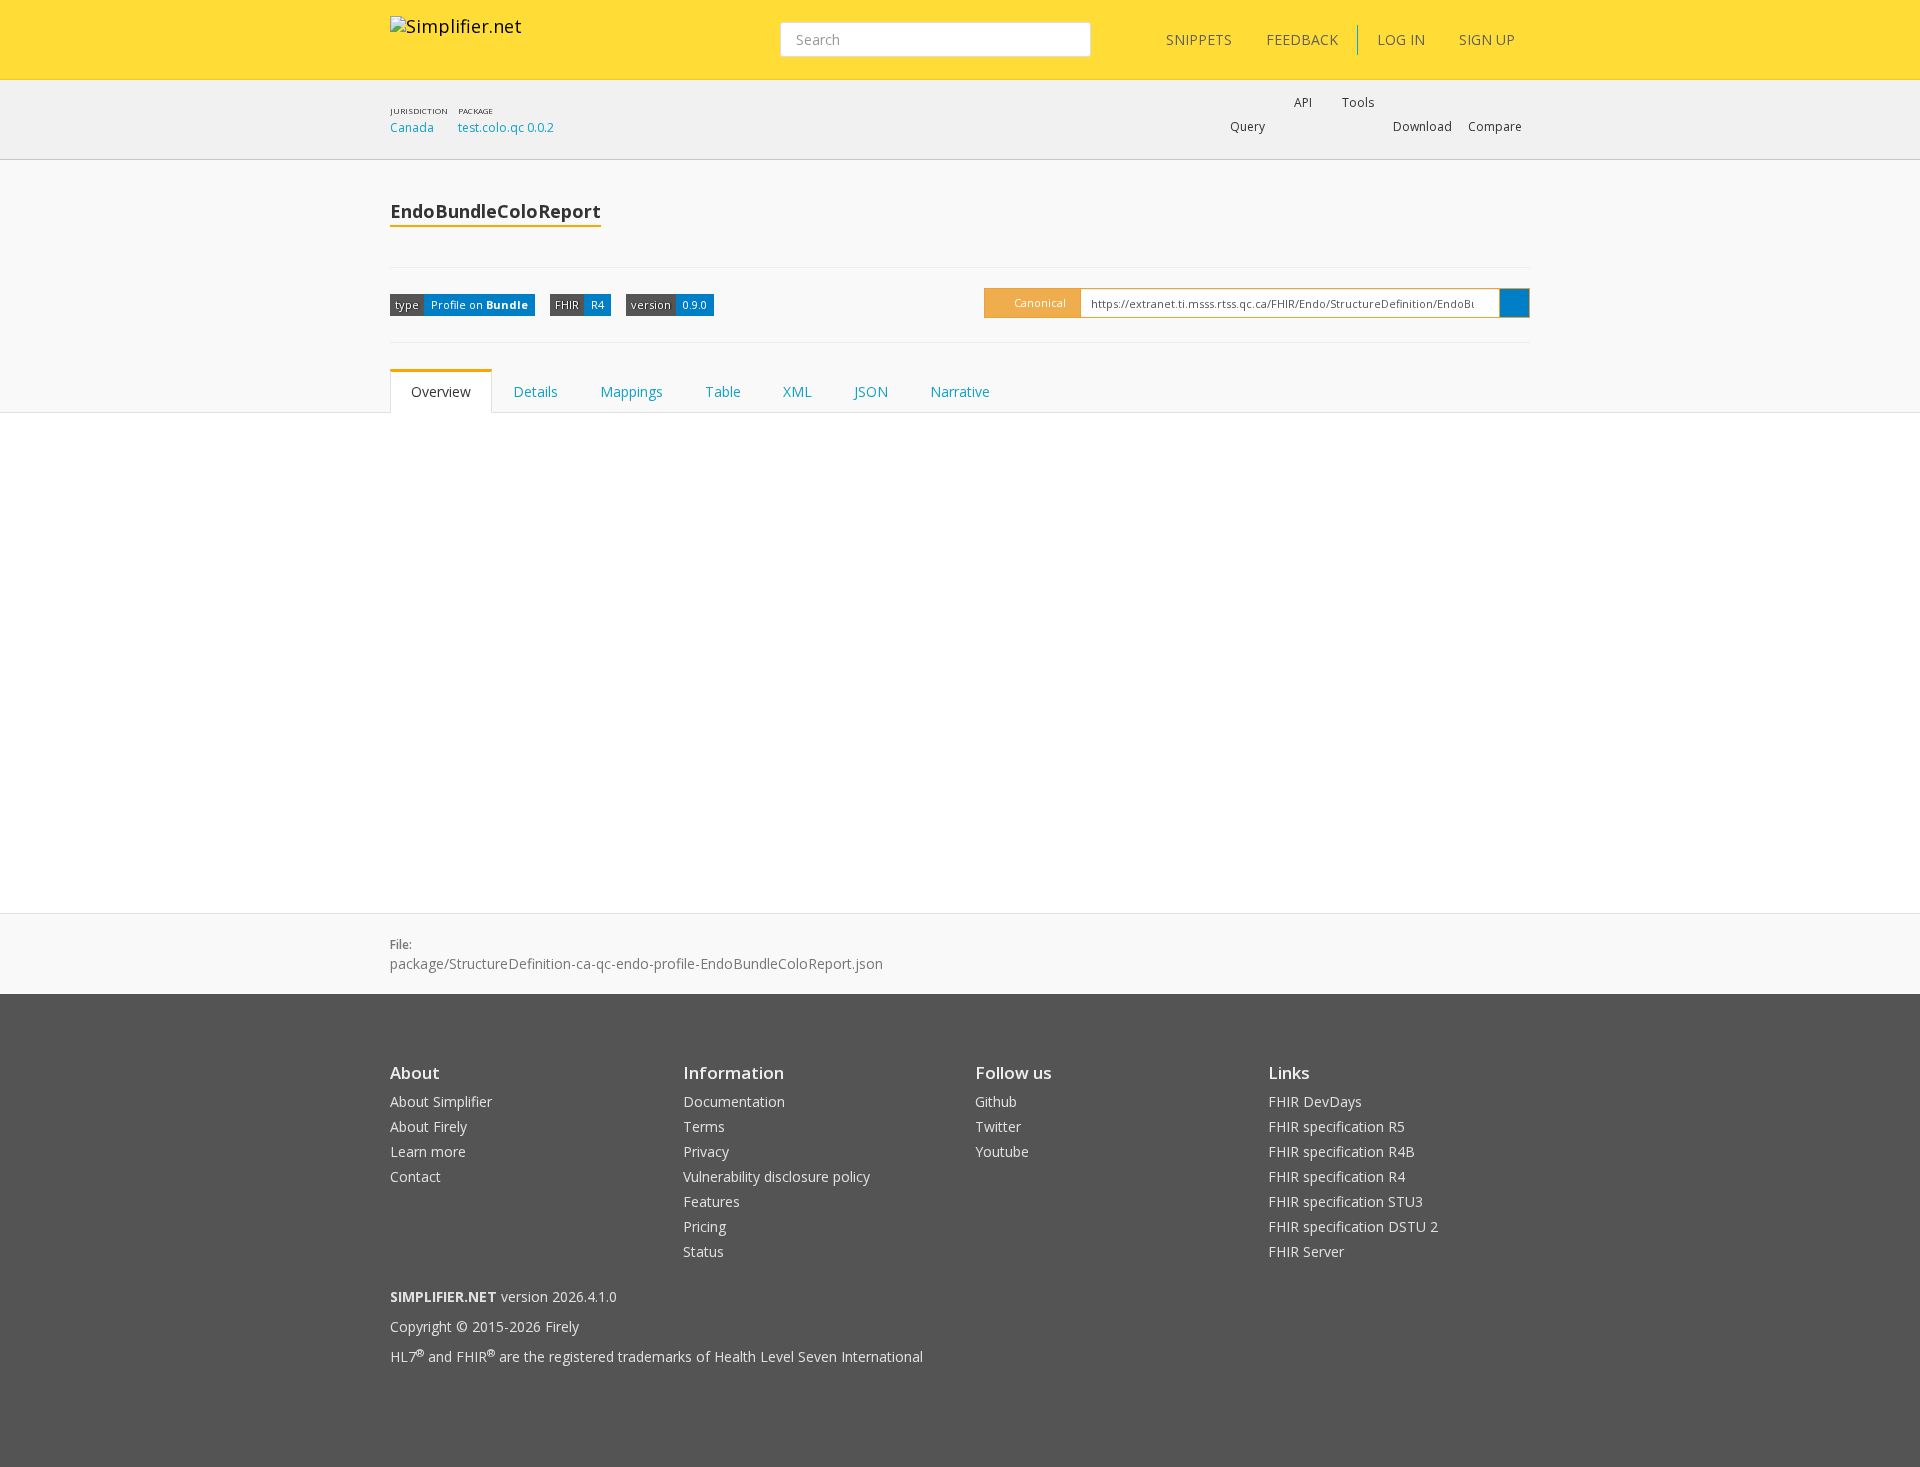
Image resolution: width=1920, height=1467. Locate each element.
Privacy (706, 1151)
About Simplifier (441, 1101)
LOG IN (1401, 39)
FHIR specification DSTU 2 (1353, 1226)
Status (703, 1251)
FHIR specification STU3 (1345, 1201)
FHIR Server (1306, 1251)
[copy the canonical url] (1514, 303)
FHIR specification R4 (1336, 1176)
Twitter (998, 1126)
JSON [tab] (871, 391)
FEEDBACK (1302, 39)
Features (711, 1201)
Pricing (704, 1226)
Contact (415, 1176)
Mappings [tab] (631, 391)
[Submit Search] (1074, 40)
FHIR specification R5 (1336, 1126)
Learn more (428, 1151)
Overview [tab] (441, 391)
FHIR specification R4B (1341, 1151)
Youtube (1002, 1151)
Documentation (734, 1101)
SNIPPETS (1199, 39)
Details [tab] (535, 391)
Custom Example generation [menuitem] (1268, 154)
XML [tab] (797, 391)
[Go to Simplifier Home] (456, 39)
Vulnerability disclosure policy (776, 1176)
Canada (412, 127)
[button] (1247, 127)
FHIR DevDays (1315, 1101)
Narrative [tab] (960, 391)
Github (996, 1101)
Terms (704, 1126)
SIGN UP (1487, 39)
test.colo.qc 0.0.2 (506, 127)
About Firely (428, 1126)
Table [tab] (723, 391)
